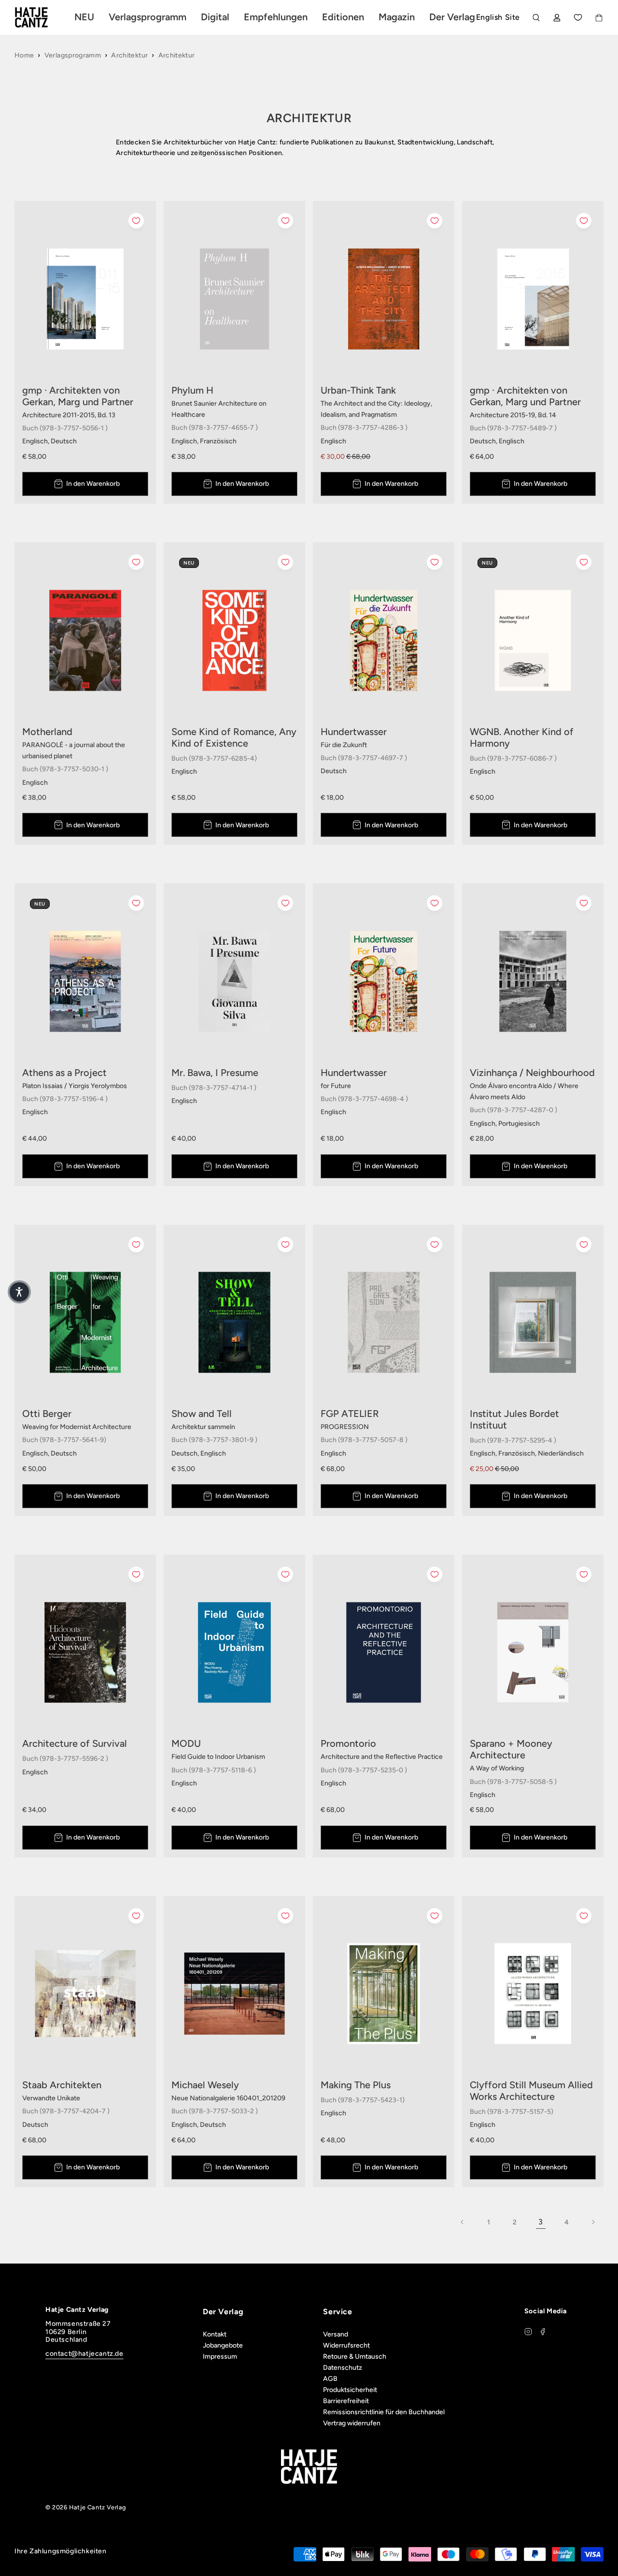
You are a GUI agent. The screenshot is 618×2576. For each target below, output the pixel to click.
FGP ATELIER (350, 1414)
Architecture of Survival (75, 1743)
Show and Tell (202, 1414)
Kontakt (215, 2334)
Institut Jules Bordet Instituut (514, 1419)
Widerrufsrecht (346, 2345)
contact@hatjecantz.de (84, 2354)
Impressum (220, 2357)
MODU (186, 1743)
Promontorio (348, 1743)
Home (24, 55)
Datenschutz (343, 2368)
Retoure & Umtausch (355, 2357)
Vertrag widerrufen (352, 2423)
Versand (336, 2334)
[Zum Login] (557, 18)
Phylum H (192, 390)
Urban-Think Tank (358, 390)
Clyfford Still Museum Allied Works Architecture (531, 2091)
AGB (330, 2379)
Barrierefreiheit (346, 2401)
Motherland (47, 732)
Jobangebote (223, 2345)
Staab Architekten (62, 2085)
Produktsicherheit (350, 2390)
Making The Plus (356, 2085)
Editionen (343, 17)
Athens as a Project (64, 1073)
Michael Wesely (205, 2085)
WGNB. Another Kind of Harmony (522, 737)
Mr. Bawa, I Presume (215, 1073)
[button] (19, 1292)
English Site (498, 17)
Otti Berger (47, 1414)
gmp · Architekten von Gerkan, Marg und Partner (78, 396)
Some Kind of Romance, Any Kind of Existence (234, 737)
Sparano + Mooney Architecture (511, 1749)
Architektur (129, 55)
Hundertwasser (354, 732)
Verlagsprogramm (73, 55)
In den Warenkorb (93, 484)
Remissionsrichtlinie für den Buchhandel (384, 2412)
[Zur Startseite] (42, 17)
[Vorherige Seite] (463, 2222)
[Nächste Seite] (593, 2222)
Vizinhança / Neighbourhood (532, 1073)
